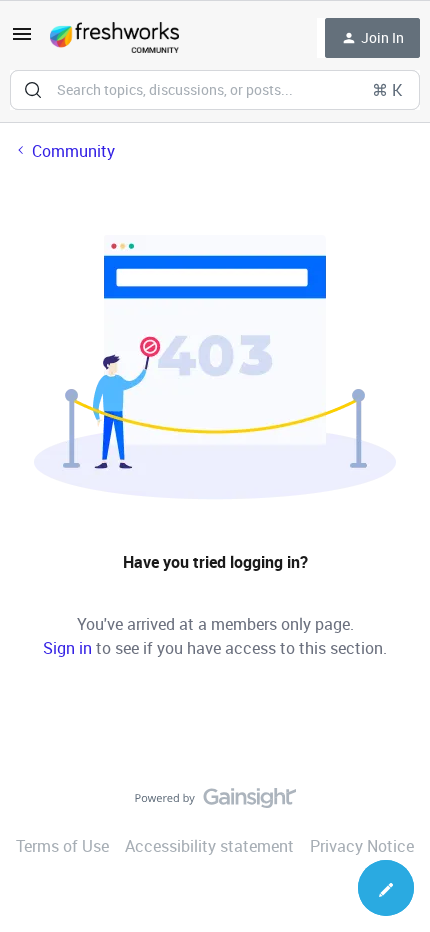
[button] (22, 40)
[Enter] (33, 90)
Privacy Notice (362, 846)
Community (73, 151)
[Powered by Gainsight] (215, 803)
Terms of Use (62, 846)
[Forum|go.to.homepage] (114, 38)
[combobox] (215, 90)
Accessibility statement (209, 846)
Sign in (67, 648)
